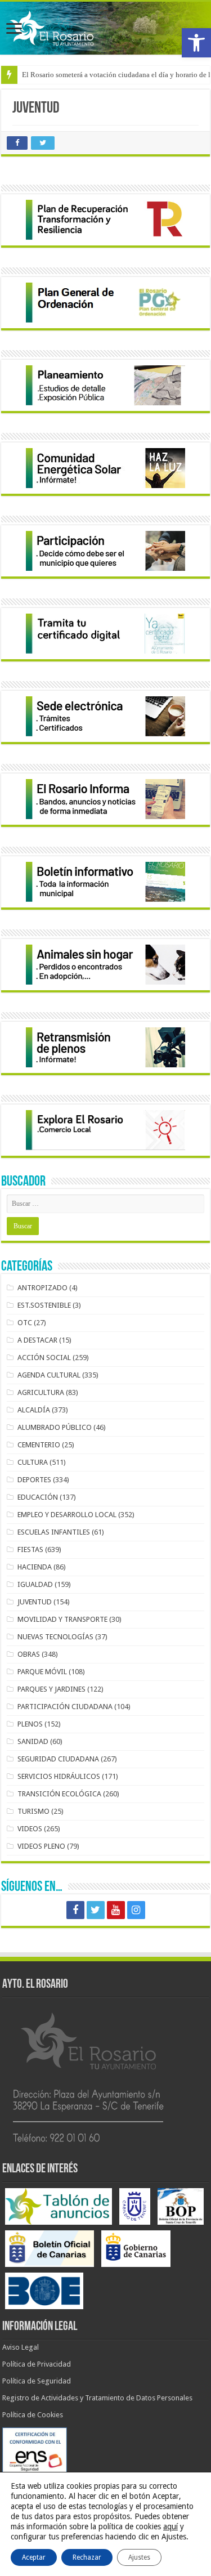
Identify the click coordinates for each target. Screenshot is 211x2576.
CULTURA (33, 1462)
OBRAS (29, 1654)
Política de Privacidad (37, 2364)
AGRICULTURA (41, 1392)
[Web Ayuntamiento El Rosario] (105, 28)
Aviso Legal (21, 2347)
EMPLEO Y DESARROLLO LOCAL (67, 1515)
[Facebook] (75, 1910)
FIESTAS (30, 1549)
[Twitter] (96, 1910)
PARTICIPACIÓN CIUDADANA (65, 1707)
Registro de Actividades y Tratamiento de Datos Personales (97, 2398)
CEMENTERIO (39, 1445)
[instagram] (136, 1910)
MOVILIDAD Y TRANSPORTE (62, 1619)
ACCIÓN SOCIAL (44, 1358)
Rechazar (87, 2557)
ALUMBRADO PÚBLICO (55, 1427)
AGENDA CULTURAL (49, 1375)
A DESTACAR (37, 1340)
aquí (170, 2526)
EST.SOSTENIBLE (44, 1305)
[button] (196, 43)
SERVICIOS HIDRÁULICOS (59, 1776)
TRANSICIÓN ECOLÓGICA (59, 1794)
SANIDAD (33, 1741)
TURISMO (33, 1811)
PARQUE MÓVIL (42, 1672)
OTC (25, 1323)
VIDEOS (30, 1829)
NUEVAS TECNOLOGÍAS (55, 1637)
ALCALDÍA (34, 1410)
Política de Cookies (33, 2415)
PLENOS (30, 1724)
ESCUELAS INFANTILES (54, 1532)
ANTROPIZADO (42, 1288)
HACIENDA (35, 1567)
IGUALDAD (35, 1584)
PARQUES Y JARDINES (51, 1689)
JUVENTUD (35, 1602)
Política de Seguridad (37, 2381)
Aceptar (34, 2557)
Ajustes (139, 2557)
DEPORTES (34, 1480)
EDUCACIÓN (38, 1497)
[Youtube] (116, 1910)
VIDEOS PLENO (41, 1846)
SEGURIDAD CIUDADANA (58, 1759)
